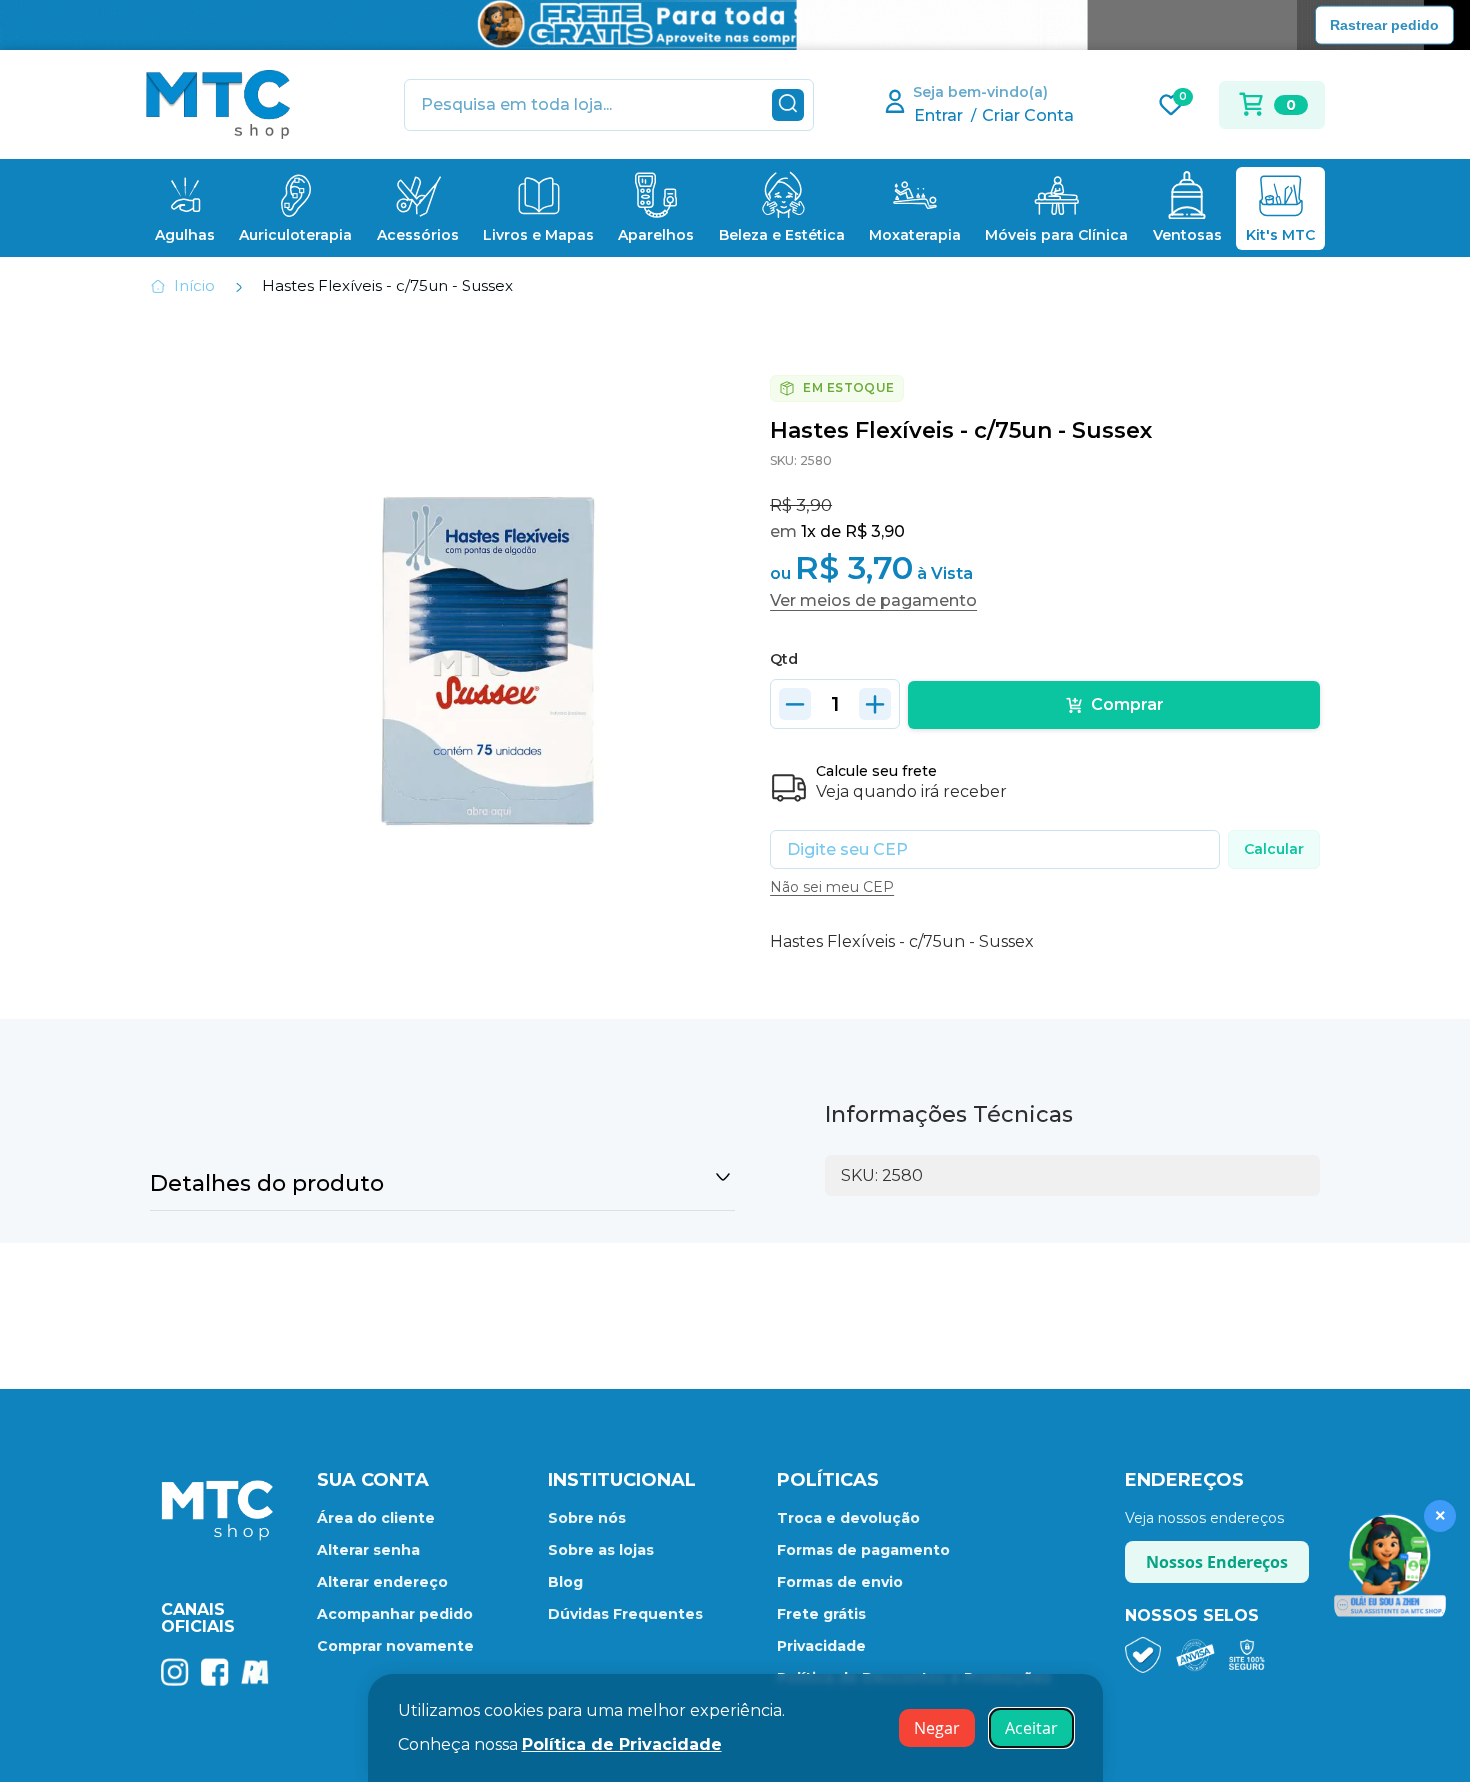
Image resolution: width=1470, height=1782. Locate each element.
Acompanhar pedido (395, 1614)
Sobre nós (587, 1518)
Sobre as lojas (601, 1550)
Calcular (1274, 849)
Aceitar (1031, 1728)
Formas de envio (840, 1582)
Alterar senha (368, 1550)
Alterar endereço (382, 1582)
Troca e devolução (848, 1518)
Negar (937, 1728)
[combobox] (609, 105)
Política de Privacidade (622, 1744)
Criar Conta (1028, 115)
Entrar (938, 115)
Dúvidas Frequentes (625, 1614)
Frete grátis (821, 1614)
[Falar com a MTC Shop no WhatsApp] (1390, 1566)
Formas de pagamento (863, 1550)
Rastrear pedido (1384, 24)
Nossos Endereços (1217, 1562)
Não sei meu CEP (832, 887)
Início (194, 285)
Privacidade (821, 1646)
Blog (565, 1582)
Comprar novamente (395, 1646)
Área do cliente (376, 1518)
